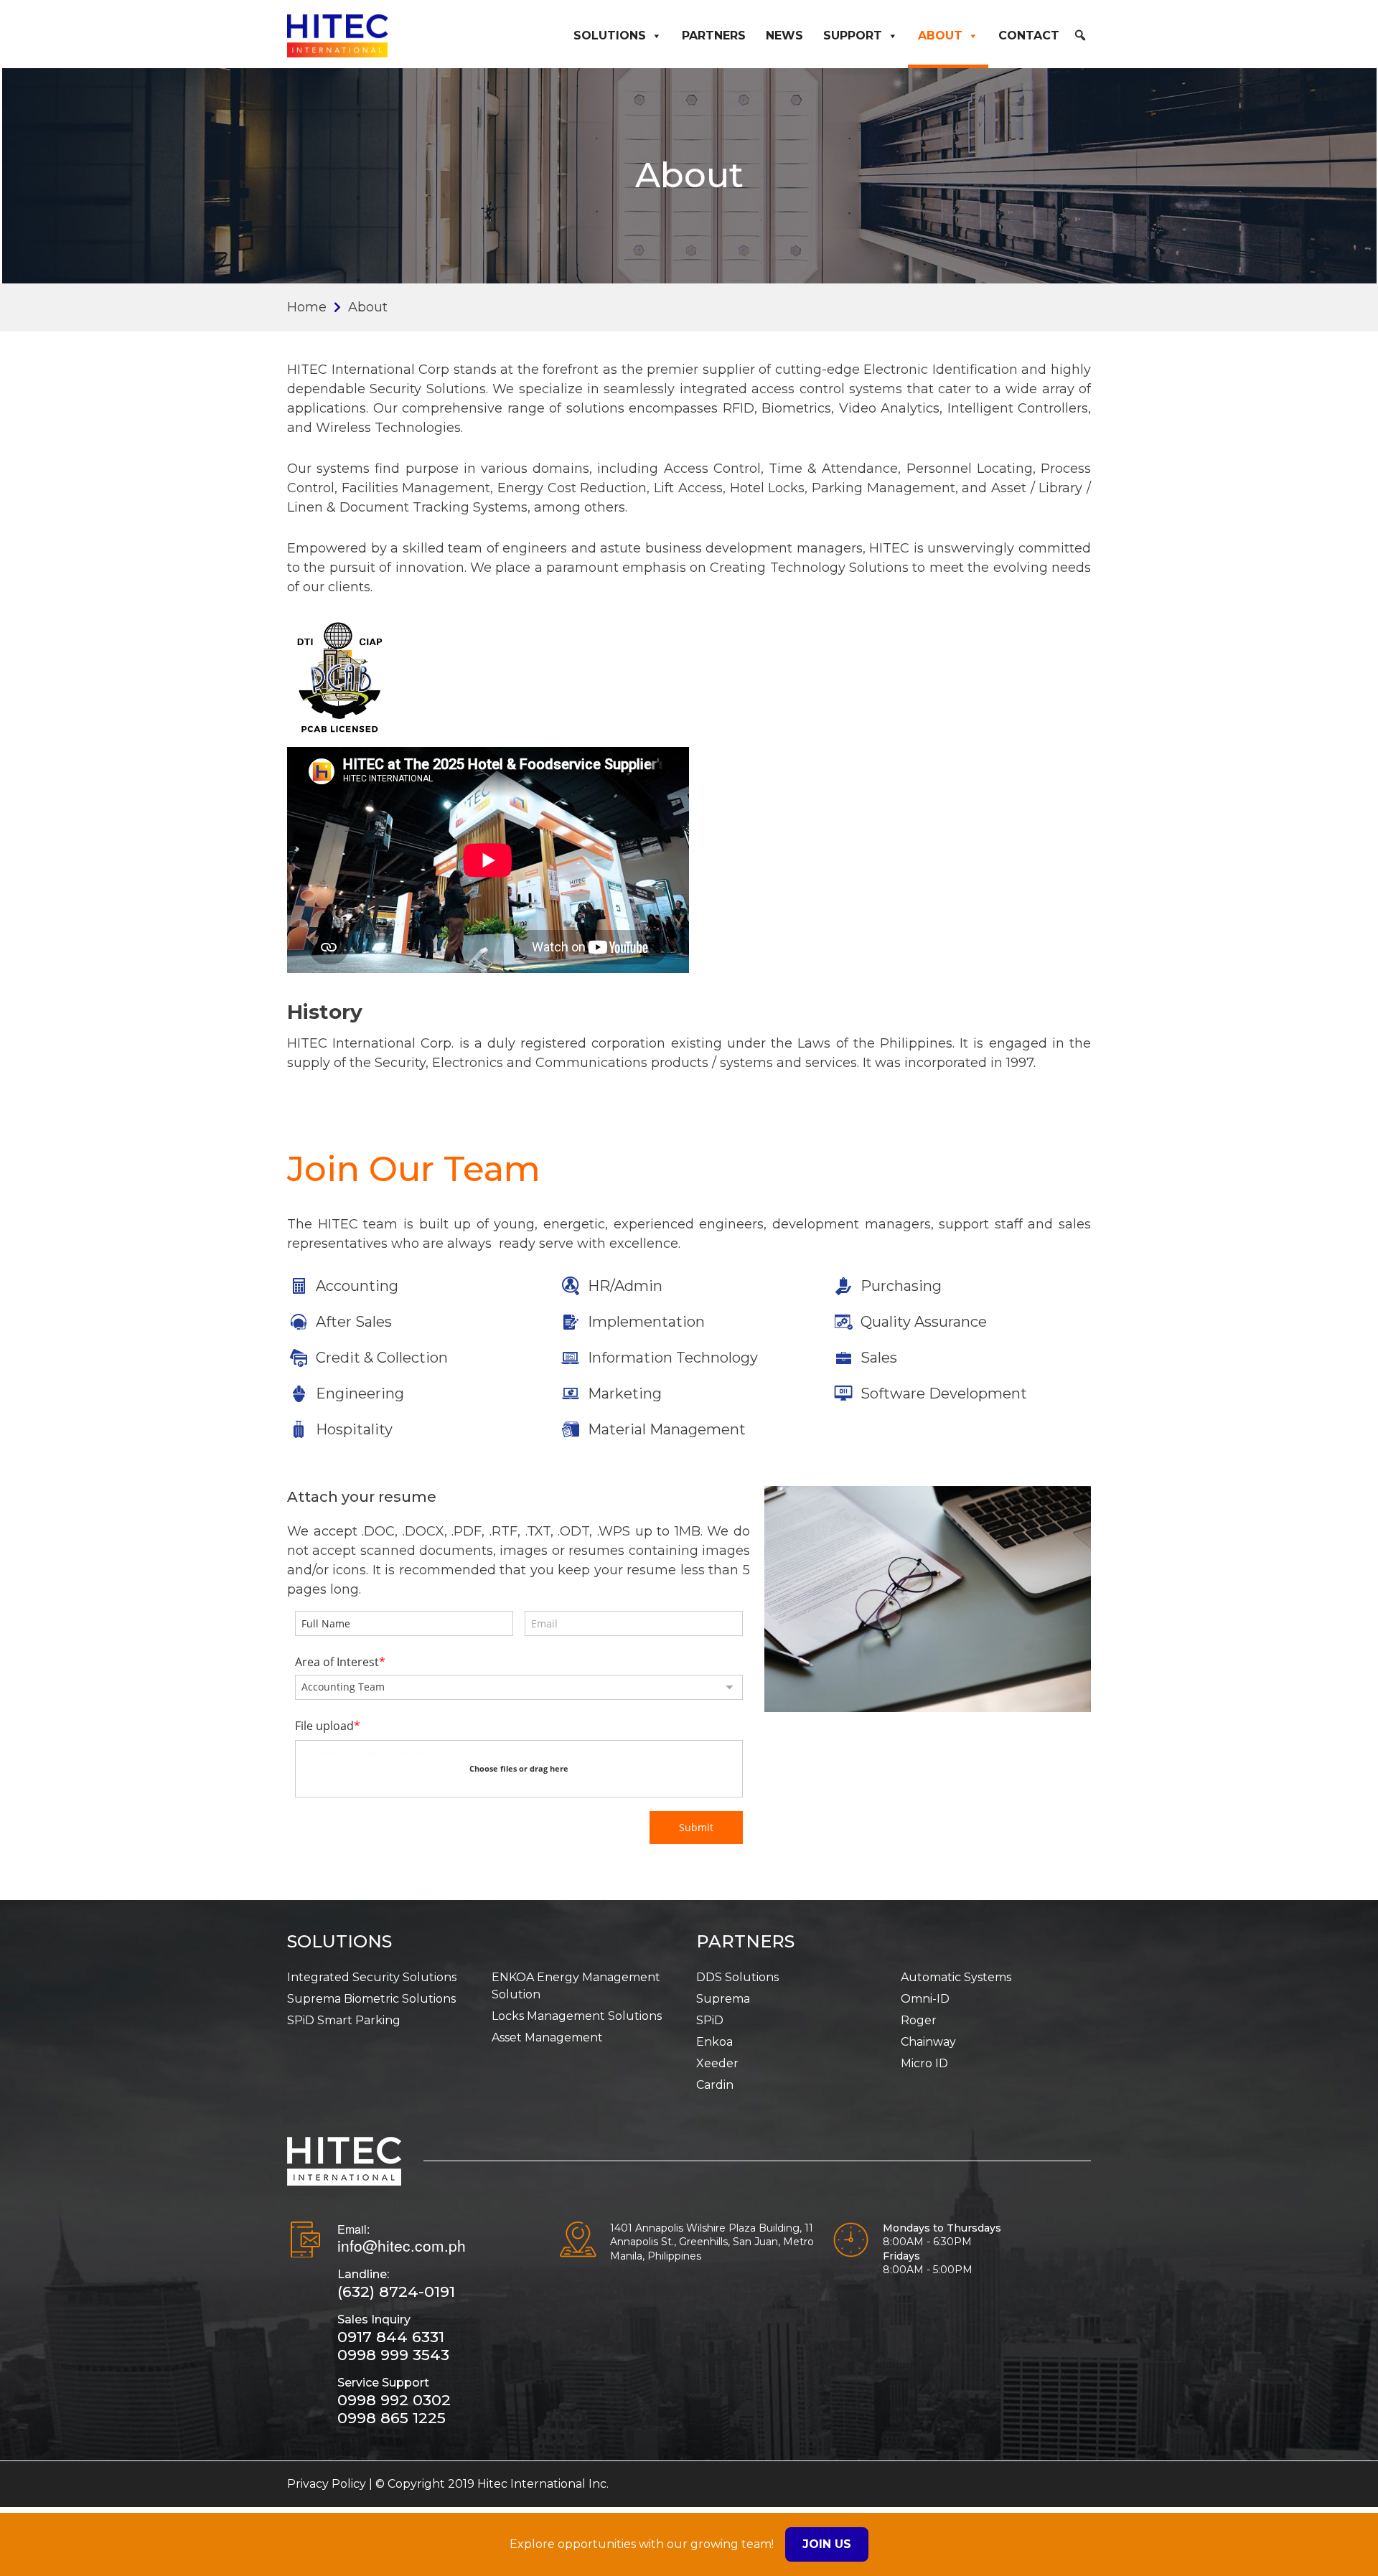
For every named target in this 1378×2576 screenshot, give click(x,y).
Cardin (715, 2085)
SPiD (710, 2020)
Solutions (610, 36)
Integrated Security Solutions (372, 1977)
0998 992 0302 (394, 2400)
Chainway (928, 2042)
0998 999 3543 (393, 2355)
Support (853, 36)
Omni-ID (925, 1999)
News (784, 36)
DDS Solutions (737, 1977)
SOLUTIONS (339, 1941)
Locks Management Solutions (577, 2016)
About (940, 36)
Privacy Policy (327, 2484)
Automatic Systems (956, 1977)
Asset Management (547, 2037)
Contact (1029, 36)
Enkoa (714, 2042)
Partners (714, 36)
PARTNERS (745, 1941)
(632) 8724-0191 (396, 2291)
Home (307, 307)
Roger (919, 2020)
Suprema (723, 1999)
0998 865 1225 (392, 2418)
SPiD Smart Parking (344, 2020)
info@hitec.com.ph (402, 2245)
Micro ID (924, 2063)
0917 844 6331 (391, 2337)
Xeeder (717, 2063)
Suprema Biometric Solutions (371, 1999)
